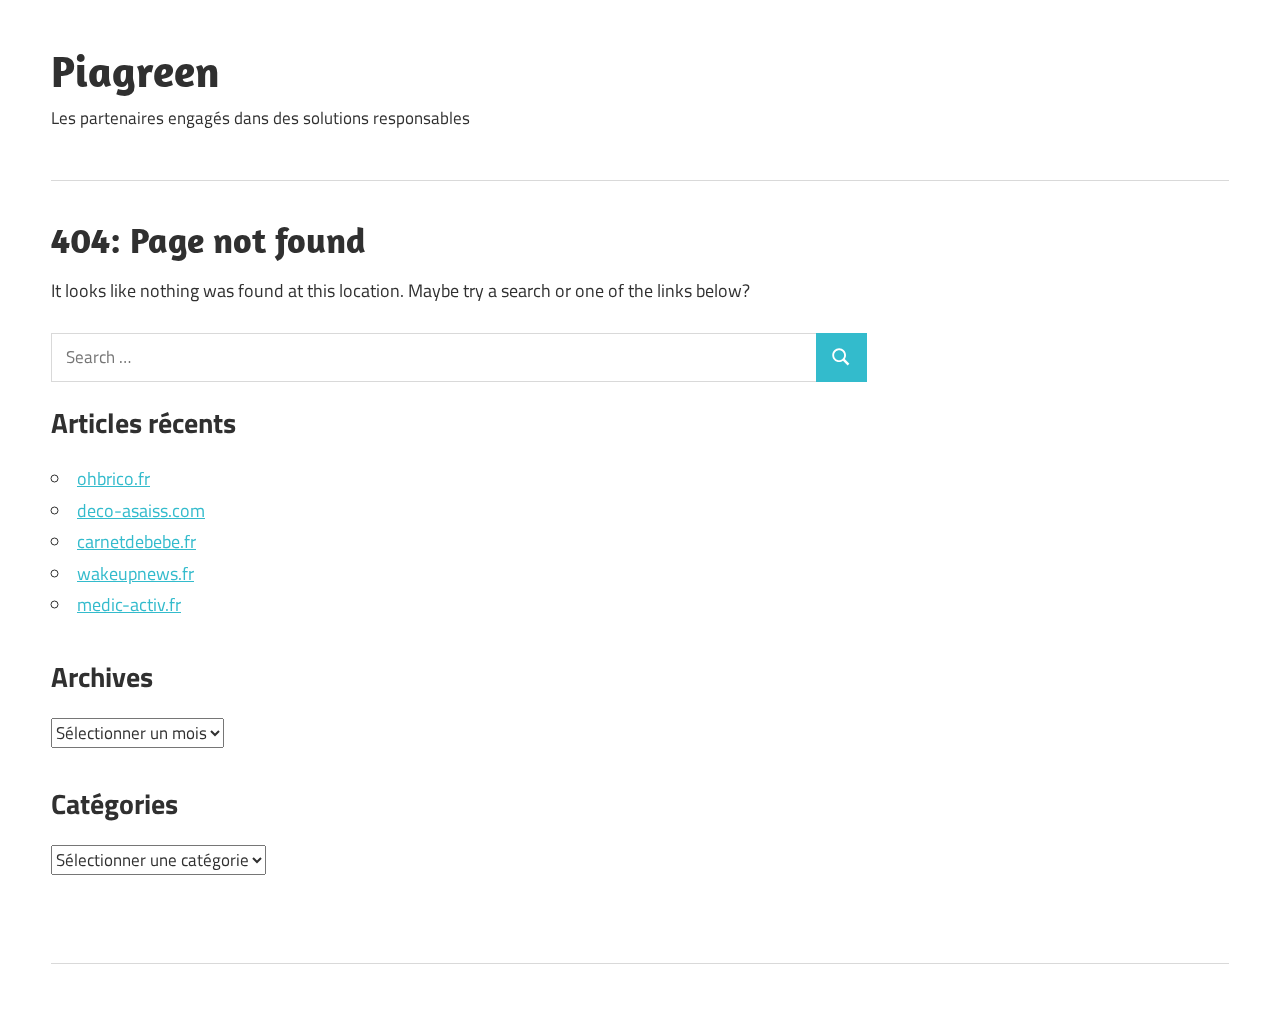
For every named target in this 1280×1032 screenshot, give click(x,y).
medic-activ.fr (129, 604)
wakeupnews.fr (135, 573)
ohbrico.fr (113, 478)
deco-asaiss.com (141, 510)
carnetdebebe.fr (136, 541)
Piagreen (135, 71)
